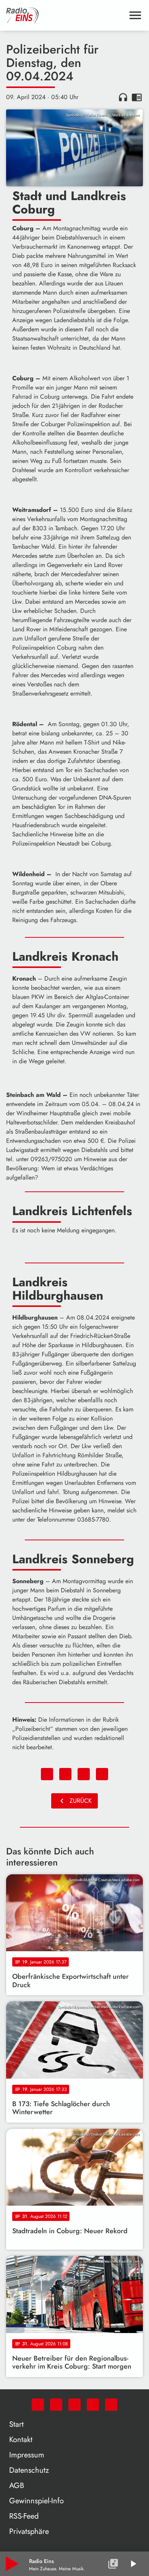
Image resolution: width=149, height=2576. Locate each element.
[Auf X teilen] (65, 1774)
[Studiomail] (93, 2405)
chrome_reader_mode (137, 97)
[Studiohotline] (111, 2405)
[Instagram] (74, 2405)
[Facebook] (56, 2405)
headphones (123, 97)
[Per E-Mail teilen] (102, 1774)
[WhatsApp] (38, 2405)
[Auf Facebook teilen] (47, 1774)
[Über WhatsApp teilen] (84, 1774)
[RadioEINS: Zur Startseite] (65, 15)
